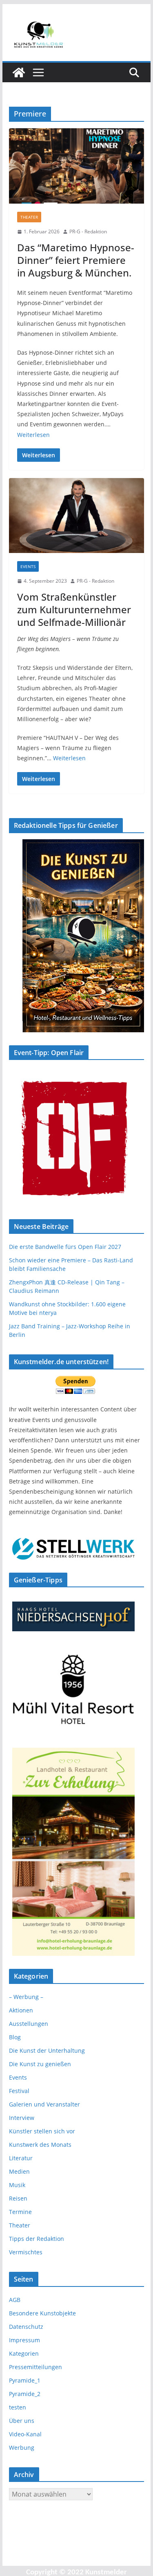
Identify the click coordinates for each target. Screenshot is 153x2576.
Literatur (21, 2158)
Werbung (22, 2448)
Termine (20, 2212)
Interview (22, 2118)
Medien (19, 2171)
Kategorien (24, 2353)
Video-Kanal (25, 2434)
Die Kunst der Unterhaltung (47, 2050)
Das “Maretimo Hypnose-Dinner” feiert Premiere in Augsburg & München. (76, 260)
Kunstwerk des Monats (40, 2145)
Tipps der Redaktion (37, 2239)
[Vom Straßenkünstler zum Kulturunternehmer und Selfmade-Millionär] (77, 516)
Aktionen (21, 2010)
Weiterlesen (33, 435)
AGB (15, 2300)
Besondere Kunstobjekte (42, 2313)
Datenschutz (26, 2327)
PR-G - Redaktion (88, 231)
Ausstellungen (29, 2024)
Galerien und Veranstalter (44, 2104)
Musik (17, 2185)
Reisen (18, 2198)
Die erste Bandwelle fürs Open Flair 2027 (65, 1247)
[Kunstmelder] (19, 72)
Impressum (24, 2340)
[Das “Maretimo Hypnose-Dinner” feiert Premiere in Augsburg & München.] (77, 166)
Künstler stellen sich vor (42, 2131)
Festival (19, 2091)
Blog (15, 2037)
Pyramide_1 (25, 2380)
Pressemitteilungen (35, 2367)
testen (18, 2407)
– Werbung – (26, 1997)
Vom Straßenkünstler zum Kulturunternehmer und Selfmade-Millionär (74, 609)
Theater (29, 217)
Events (28, 566)
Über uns (22, 2421)
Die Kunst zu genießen (40, 2064)
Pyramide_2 (25, 2394)
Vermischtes (26, 2252)
